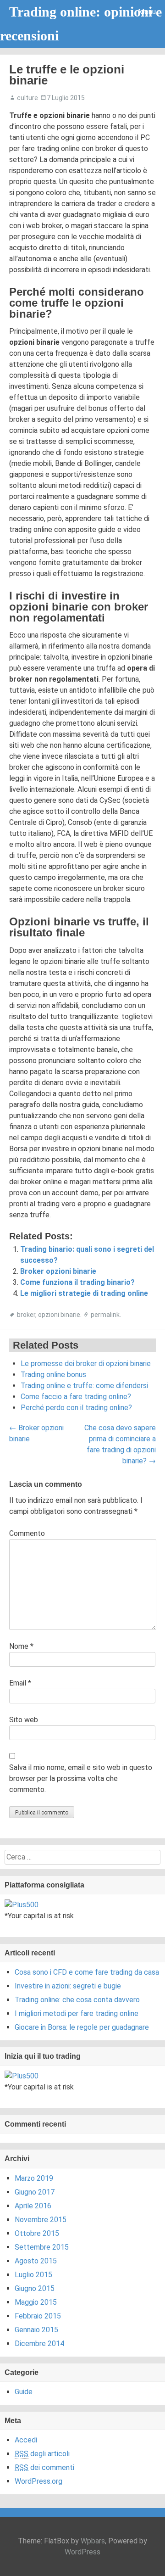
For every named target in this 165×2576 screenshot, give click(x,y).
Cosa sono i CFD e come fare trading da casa (87, 1972)
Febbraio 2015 (38, 2316)
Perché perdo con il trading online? (76, 1408)
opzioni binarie (59, 1315)
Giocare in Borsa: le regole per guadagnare (82, 2027)
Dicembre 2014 (39, 2344)
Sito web (24, 1720)
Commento (27, 1533)
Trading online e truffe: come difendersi (84, 1386)
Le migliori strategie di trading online (84, 1293)
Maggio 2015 (36, 2302)
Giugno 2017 (35, 2192)
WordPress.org (38, 2481)
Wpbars (93, 2541)
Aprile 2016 (33, 2206)
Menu (147, 12)
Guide (24, 2392)
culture (27, 98)
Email (20, 1683)
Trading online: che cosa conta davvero (77, 2000)
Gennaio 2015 (36, 2330)
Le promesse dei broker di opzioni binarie (86, 1364)
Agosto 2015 (36, 2261)
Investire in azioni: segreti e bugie (68, 1986)
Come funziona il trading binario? (77, 1282)
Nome (21, 1646)
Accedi (26, 2440)
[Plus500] (22, 1904)
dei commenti (44, 2467)
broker (26, 1315)
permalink (105, 1315)
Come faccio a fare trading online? (76, 1397)
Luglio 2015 (33, 2275)
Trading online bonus (53, 1375)
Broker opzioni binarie (58, 1271)
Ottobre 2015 (37, 2233)
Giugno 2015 (35, 2288)
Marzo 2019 (34, 2178)
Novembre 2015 (41, 2220)
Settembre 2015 (42, 2247)
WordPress (82, 2552)
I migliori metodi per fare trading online (77, 2013)
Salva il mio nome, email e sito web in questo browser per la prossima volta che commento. (81, 1778)
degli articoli (42, 2454)
